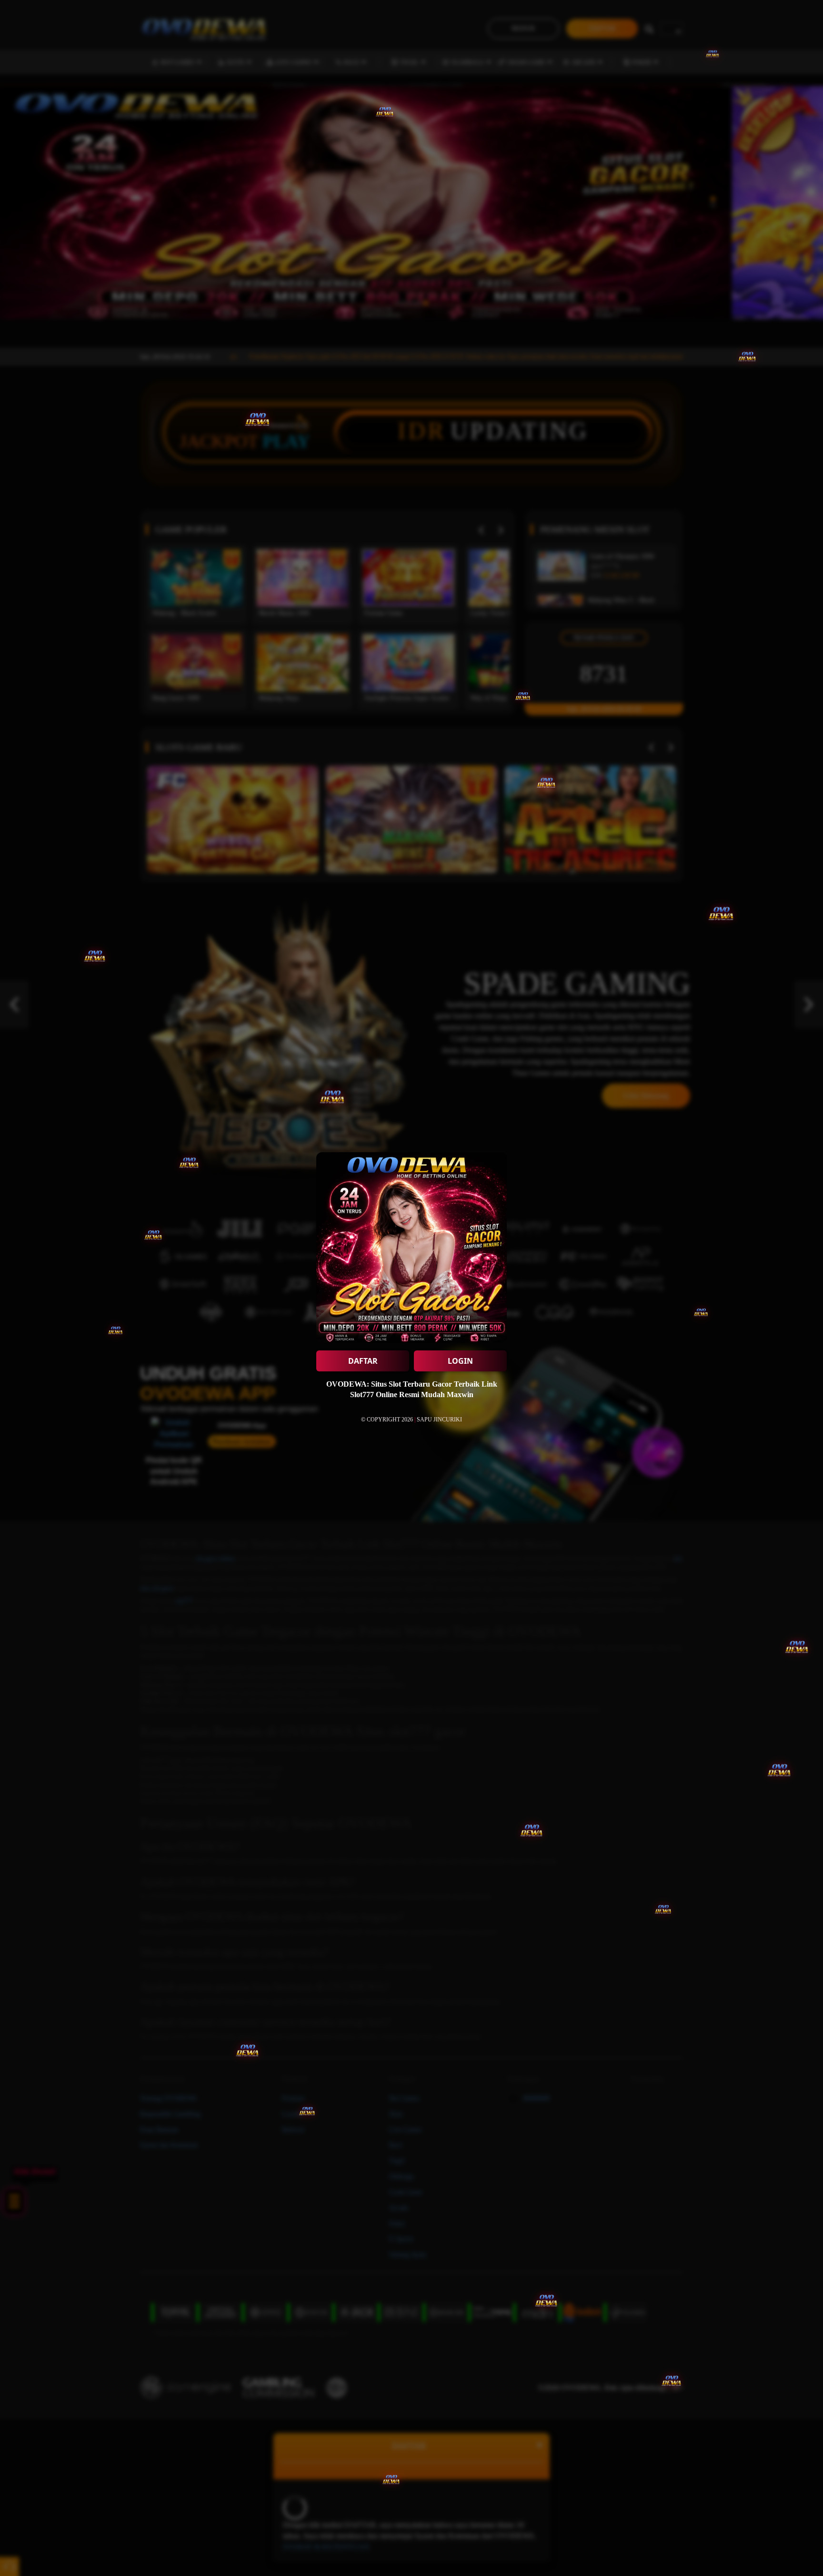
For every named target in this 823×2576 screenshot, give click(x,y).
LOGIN (460, 1361)
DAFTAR (363, 1361)
